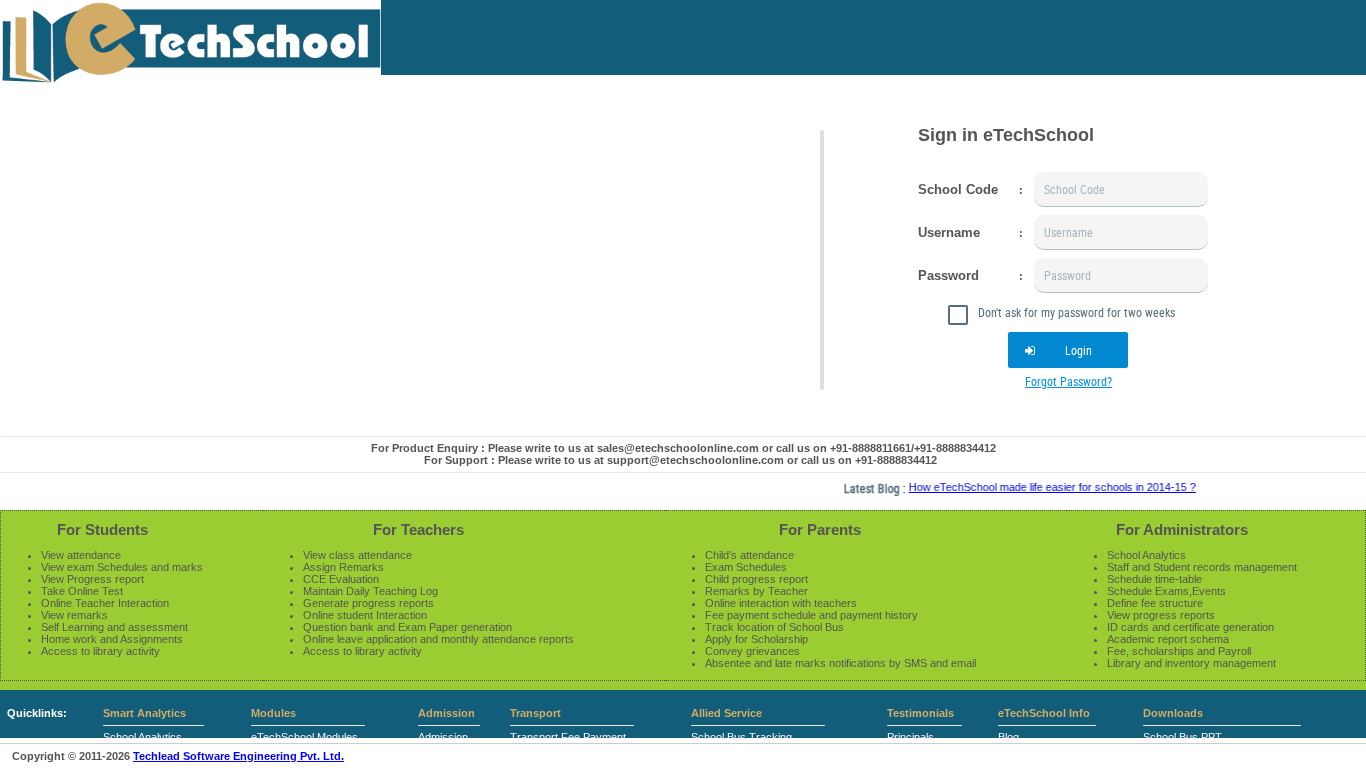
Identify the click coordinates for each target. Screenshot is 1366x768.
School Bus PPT (1182, 737)
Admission (446, 713)
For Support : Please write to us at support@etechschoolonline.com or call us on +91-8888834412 (680, 460)
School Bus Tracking (741, 737)
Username (949, 232)
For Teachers (418, 529)
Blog (1008, 737)
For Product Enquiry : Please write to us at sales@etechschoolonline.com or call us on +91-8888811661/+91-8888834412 (683, 448)
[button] (1068, 350)
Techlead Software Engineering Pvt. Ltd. (238, 756)
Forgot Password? (1068, 381)
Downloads (1173, 713)
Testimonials (920, 713)
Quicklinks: (37, 713)
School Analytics (142, 737)
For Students (102, 529)
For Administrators (1182, 529)
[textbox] (1121, 189)
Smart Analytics (144, 713)
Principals (910, 737)
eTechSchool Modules (304, 737)
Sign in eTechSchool (1006, 135)
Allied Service (726, 713)
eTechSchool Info (1044, 713)
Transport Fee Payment (568, 737)
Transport (535, 713)
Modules (273, 713)
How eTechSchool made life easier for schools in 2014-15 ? (1042, 487)
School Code (958, 189)
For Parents (820, 529)
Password (948, 275)
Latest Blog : (866, 488)
